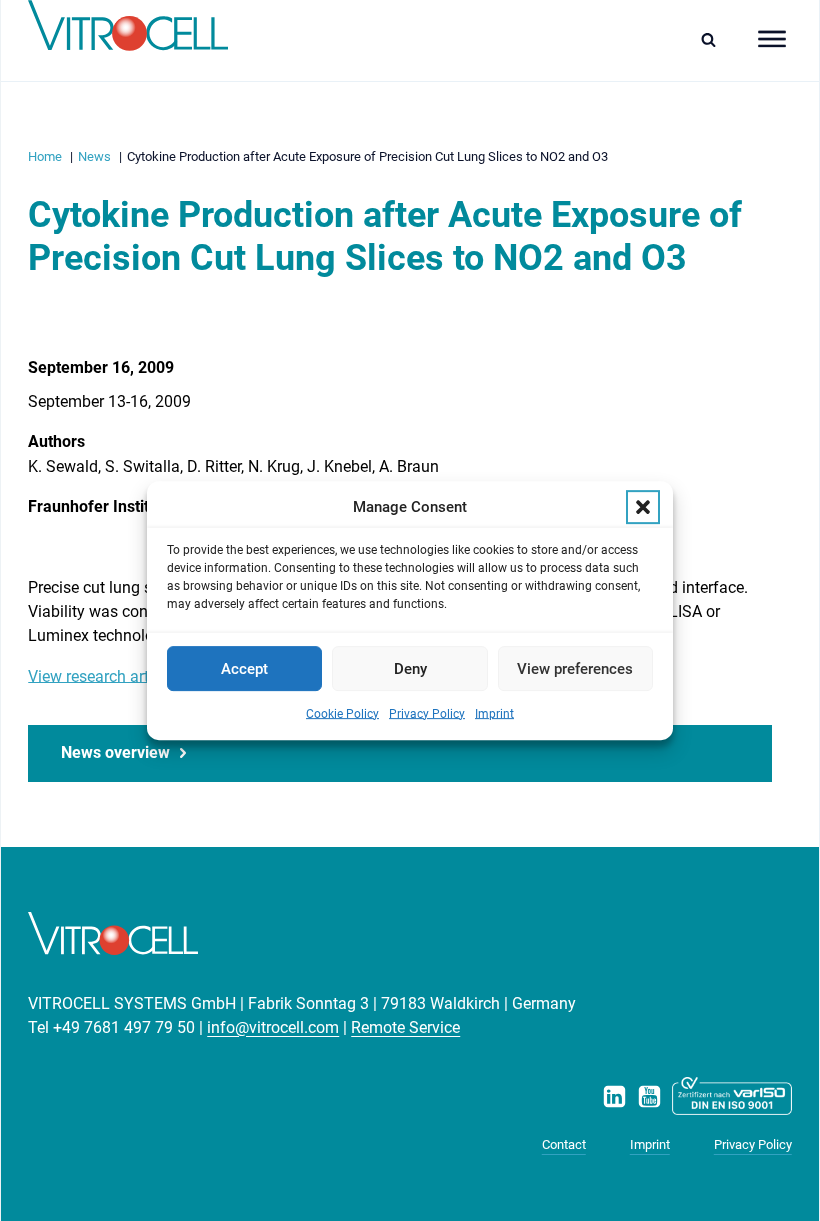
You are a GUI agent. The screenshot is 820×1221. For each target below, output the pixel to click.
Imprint (494, 714)
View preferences (575, 669)
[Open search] (713, 39)
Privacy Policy (427, 714)
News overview (115, 752)
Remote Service (405, 1027)
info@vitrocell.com (273, 1027)
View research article (100, 676)
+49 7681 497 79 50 (124, 1027)
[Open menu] (772, 39)
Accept (244, 669)
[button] (643, 507)
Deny (410, 669)
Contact (564, 1144)
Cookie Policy (342, 714)
